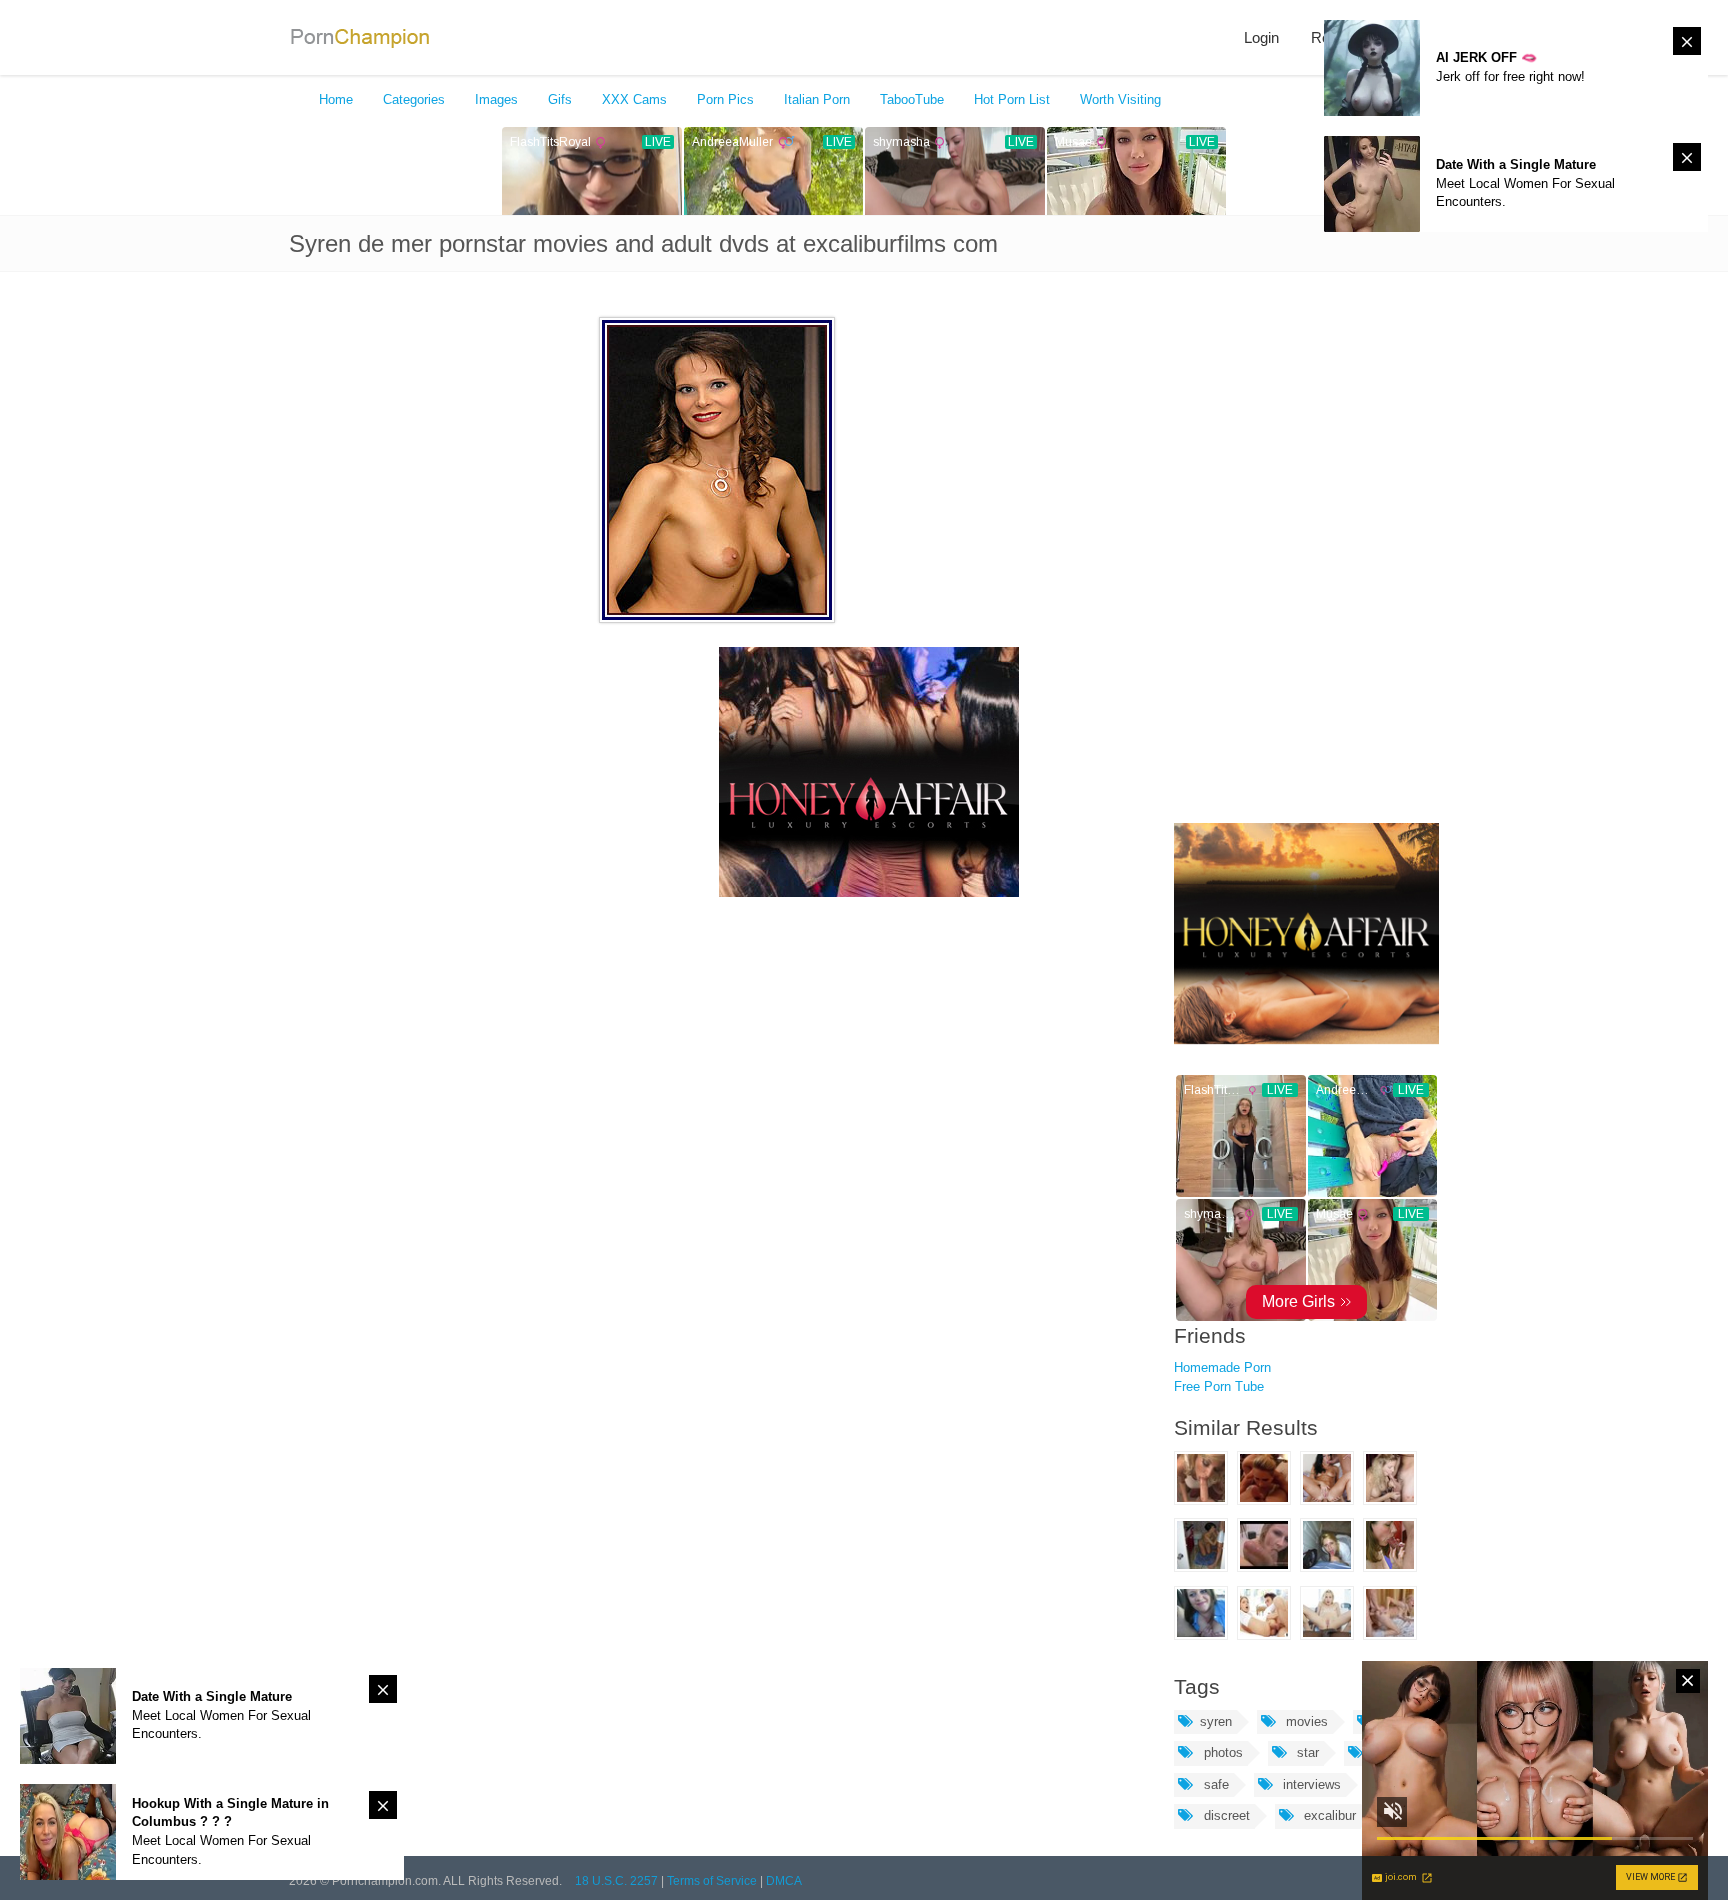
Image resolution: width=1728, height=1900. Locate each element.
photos (1221, 1752)
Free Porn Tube (1219, 1386)
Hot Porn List (1012, 99)
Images (496, 99)
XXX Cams (634, 99)
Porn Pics (725, 99)
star (1306, 1752)
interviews (1310, 1784)
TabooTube (912, 99)
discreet (1225, 1815)
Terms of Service (712, 1881)
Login (1261, 37)
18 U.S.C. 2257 (616, 1881)
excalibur (1328, 1815)
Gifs (560, 99)
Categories (414, 99)
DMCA (784, 1881)
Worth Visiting (1120, 99)
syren (1216, 1721)
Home (336, 99)
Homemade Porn (1222, 1367)
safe (1214, 1784)
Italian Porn (817, 99)
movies (1305, 1721)
